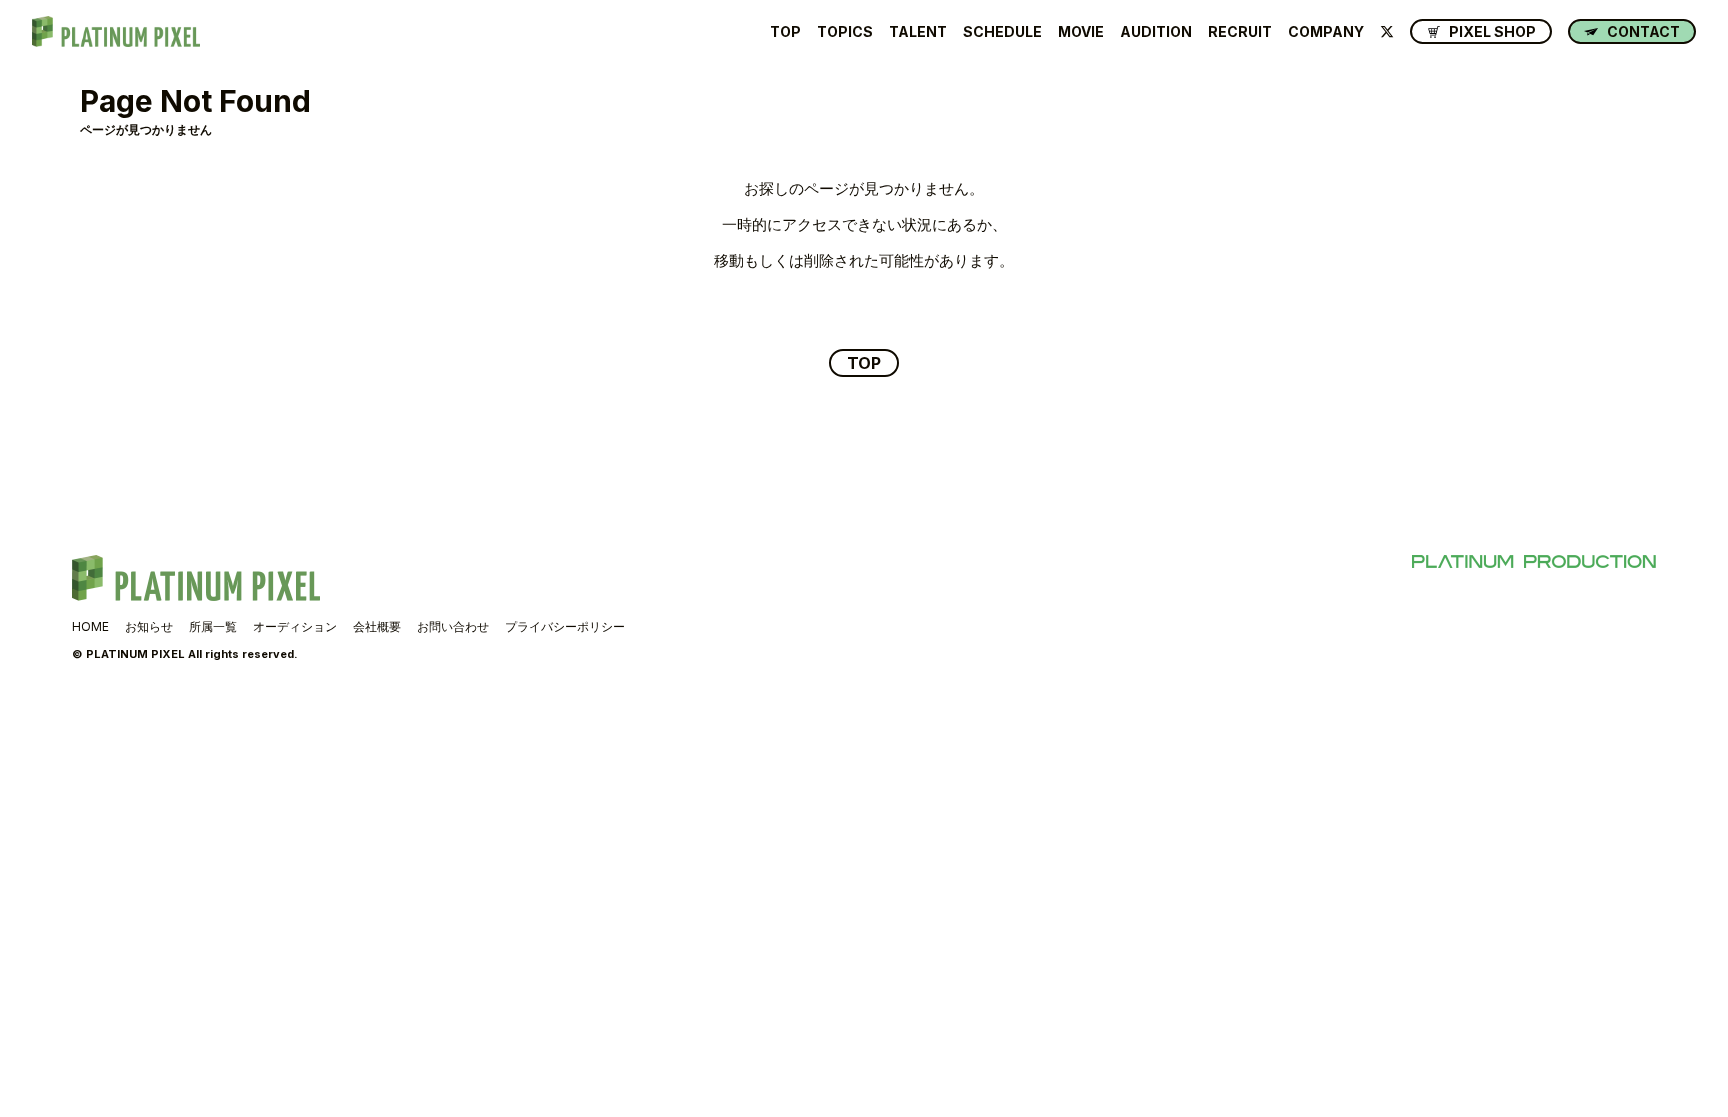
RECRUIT (1240, 32)
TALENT (918, 32)
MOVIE (1081, 32)
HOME (90, 626)
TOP (785, 32)
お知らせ (149, 626)
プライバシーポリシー (565, 626)
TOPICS (845, 32)
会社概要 (377, 626)
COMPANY (1326, 32)
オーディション (295, 626)
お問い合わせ (453, 626)
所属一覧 (213, 626)
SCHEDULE (1002, 32)
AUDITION (1156, 32)
